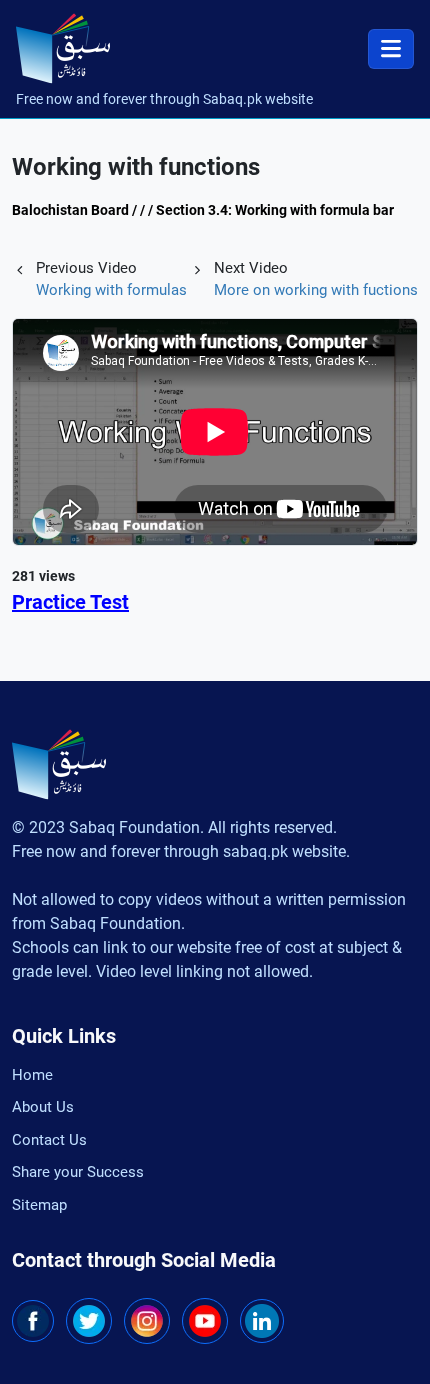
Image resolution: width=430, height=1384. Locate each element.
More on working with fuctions (316, 290)
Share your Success (78, 1172)
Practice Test (70, 602)
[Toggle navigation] (391, 49)
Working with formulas (111, 290)
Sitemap (39, 1205)
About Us (43, 1107)
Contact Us (49, 1140)
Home (32, 1075)
